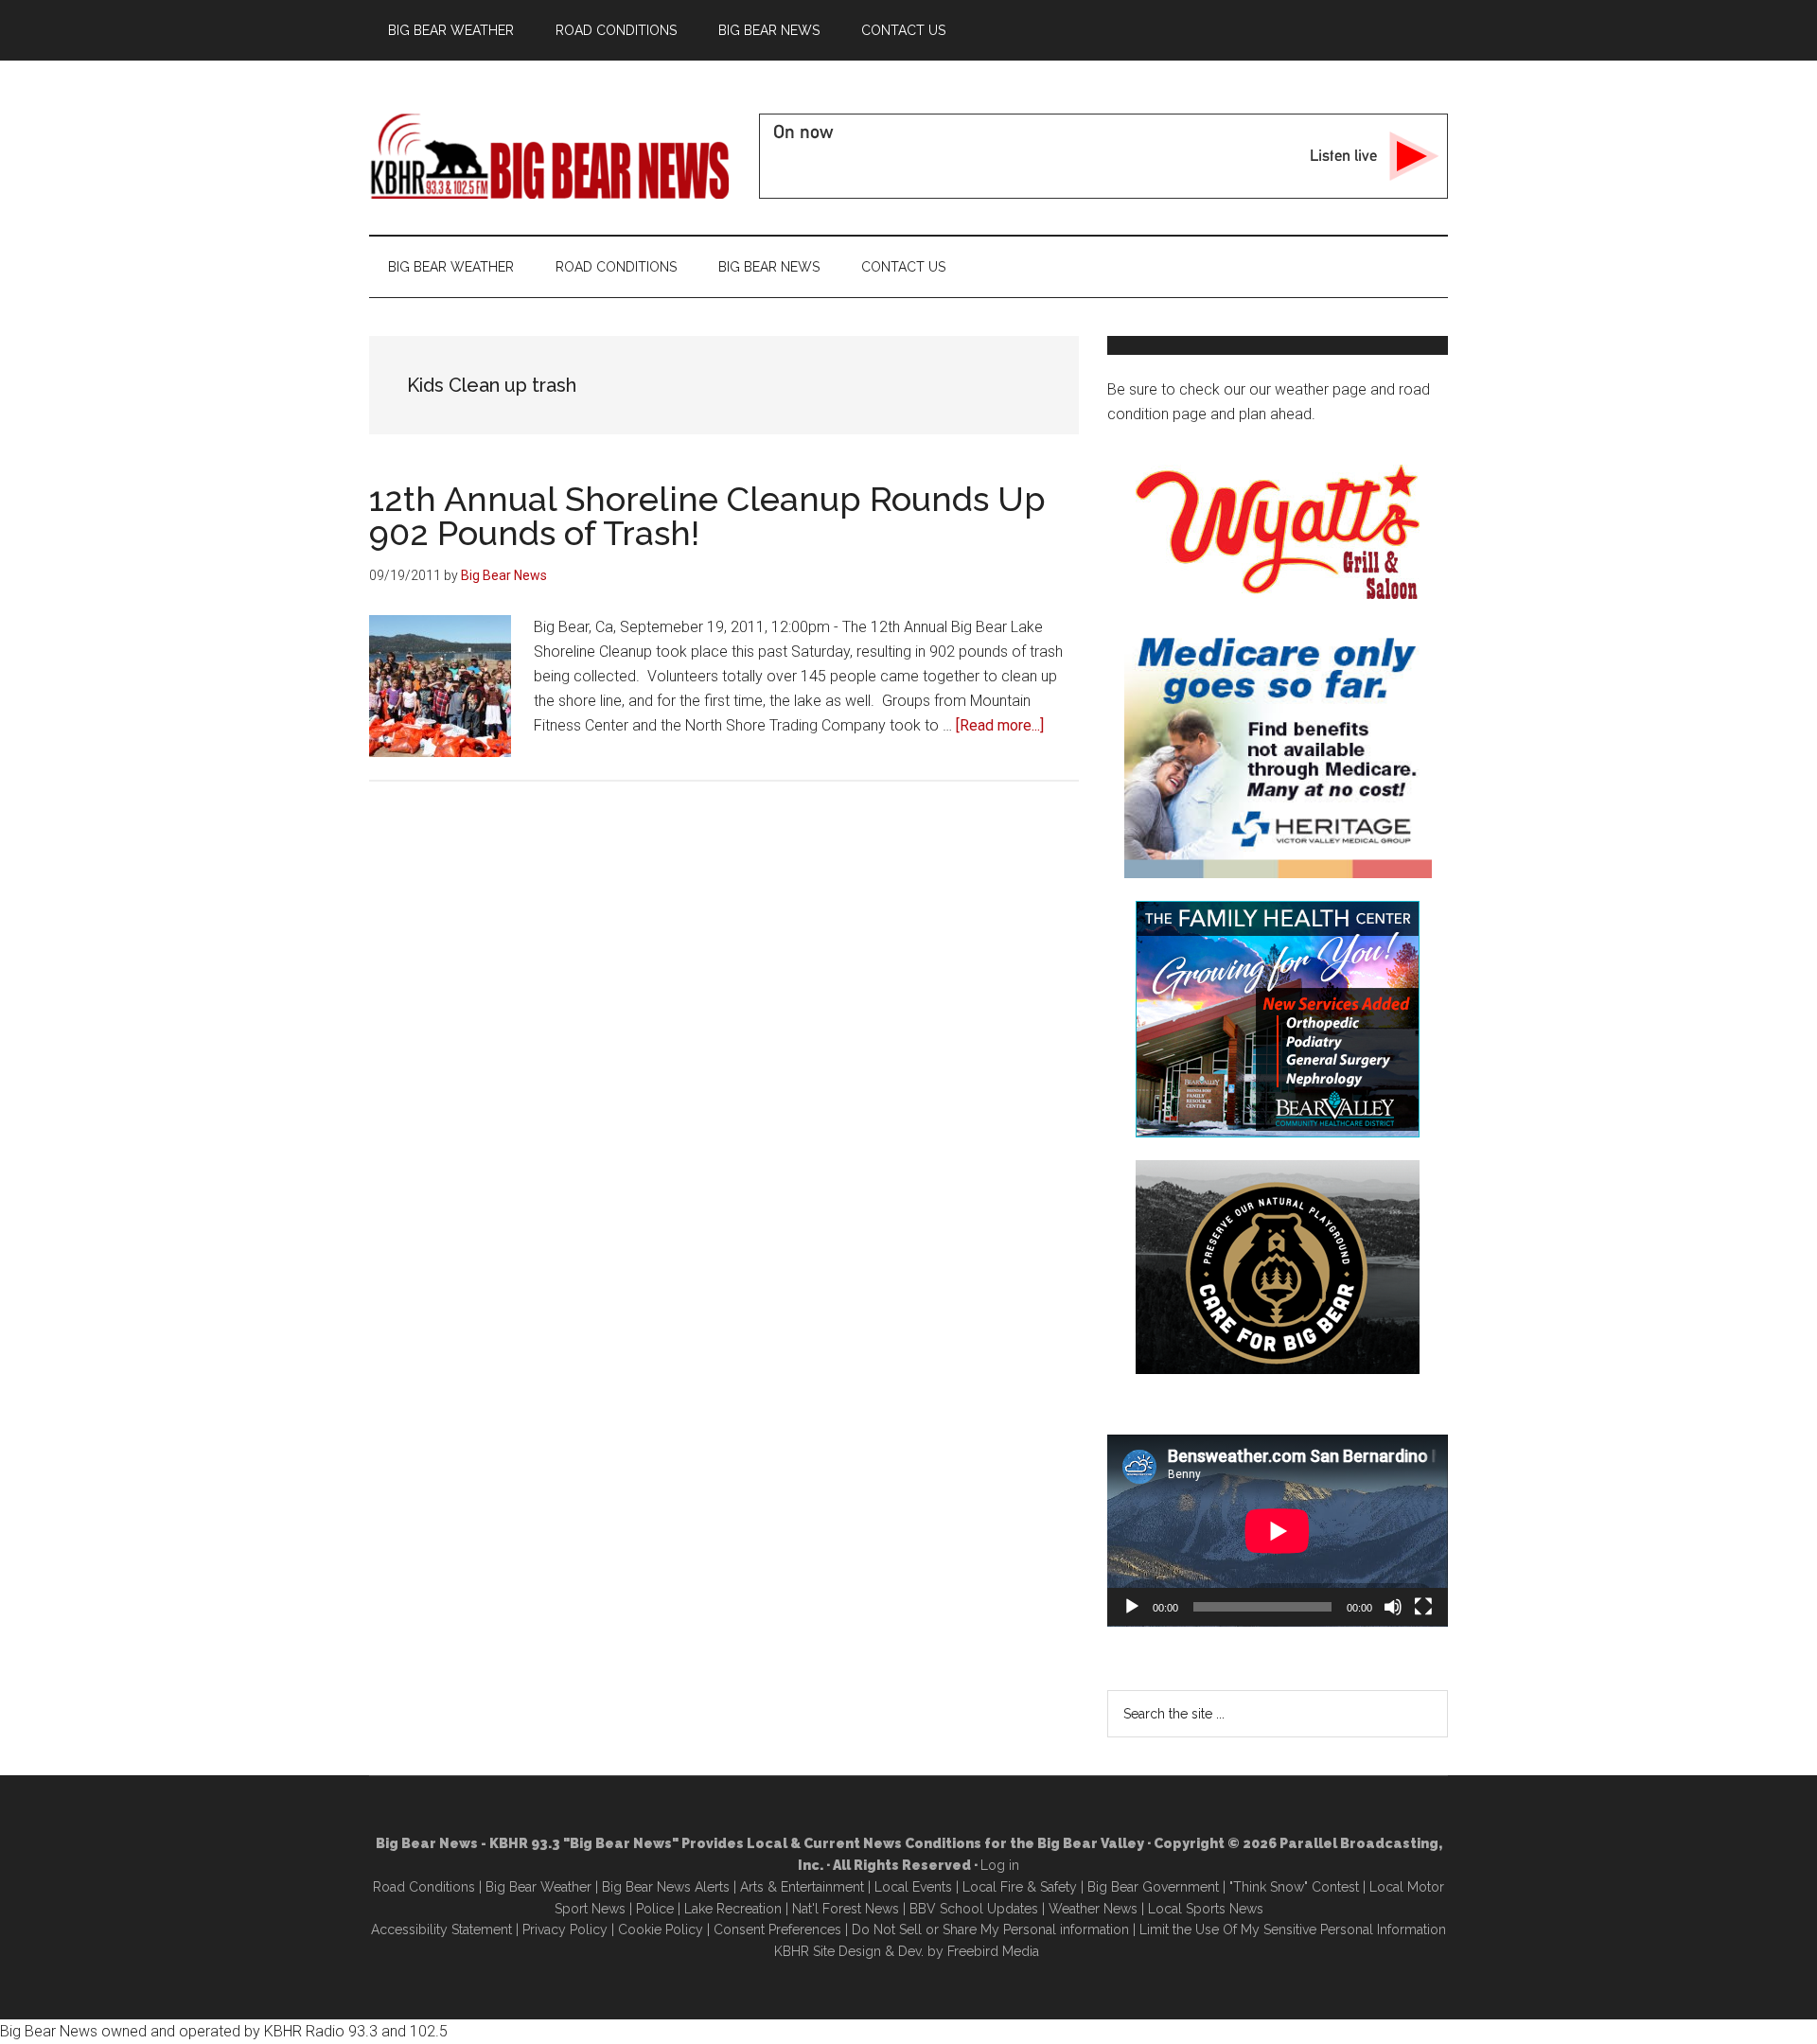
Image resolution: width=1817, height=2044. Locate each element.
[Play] (1132, 1607)
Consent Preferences (777, 1929)
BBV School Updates (974, 1909)
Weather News (1093, 1909)
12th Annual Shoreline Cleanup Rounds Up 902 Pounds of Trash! (707, 516)
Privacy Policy (565, 1929)
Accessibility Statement (441, 1929)
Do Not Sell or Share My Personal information (990, 1929)
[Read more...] (1000, 725)
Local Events (913, 1887)
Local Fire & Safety (1020, 1887)
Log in (1000, 1865)
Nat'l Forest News (846, 1909)
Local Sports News (1206, 1909)
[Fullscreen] (1423, 1607)
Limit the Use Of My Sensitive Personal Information (1293, 1929)
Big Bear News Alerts (666, 1887)
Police (655, 1909)
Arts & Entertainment (802, 1887)
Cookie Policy (661, 1929)
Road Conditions (424, 1887)
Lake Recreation (733, 1909)
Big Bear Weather (538, 1887)
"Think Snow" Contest (1294, 1887)
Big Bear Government (1153, 1887)
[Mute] (1393, 1607)
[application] (1278, 1531)
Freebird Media (993, 1951)
